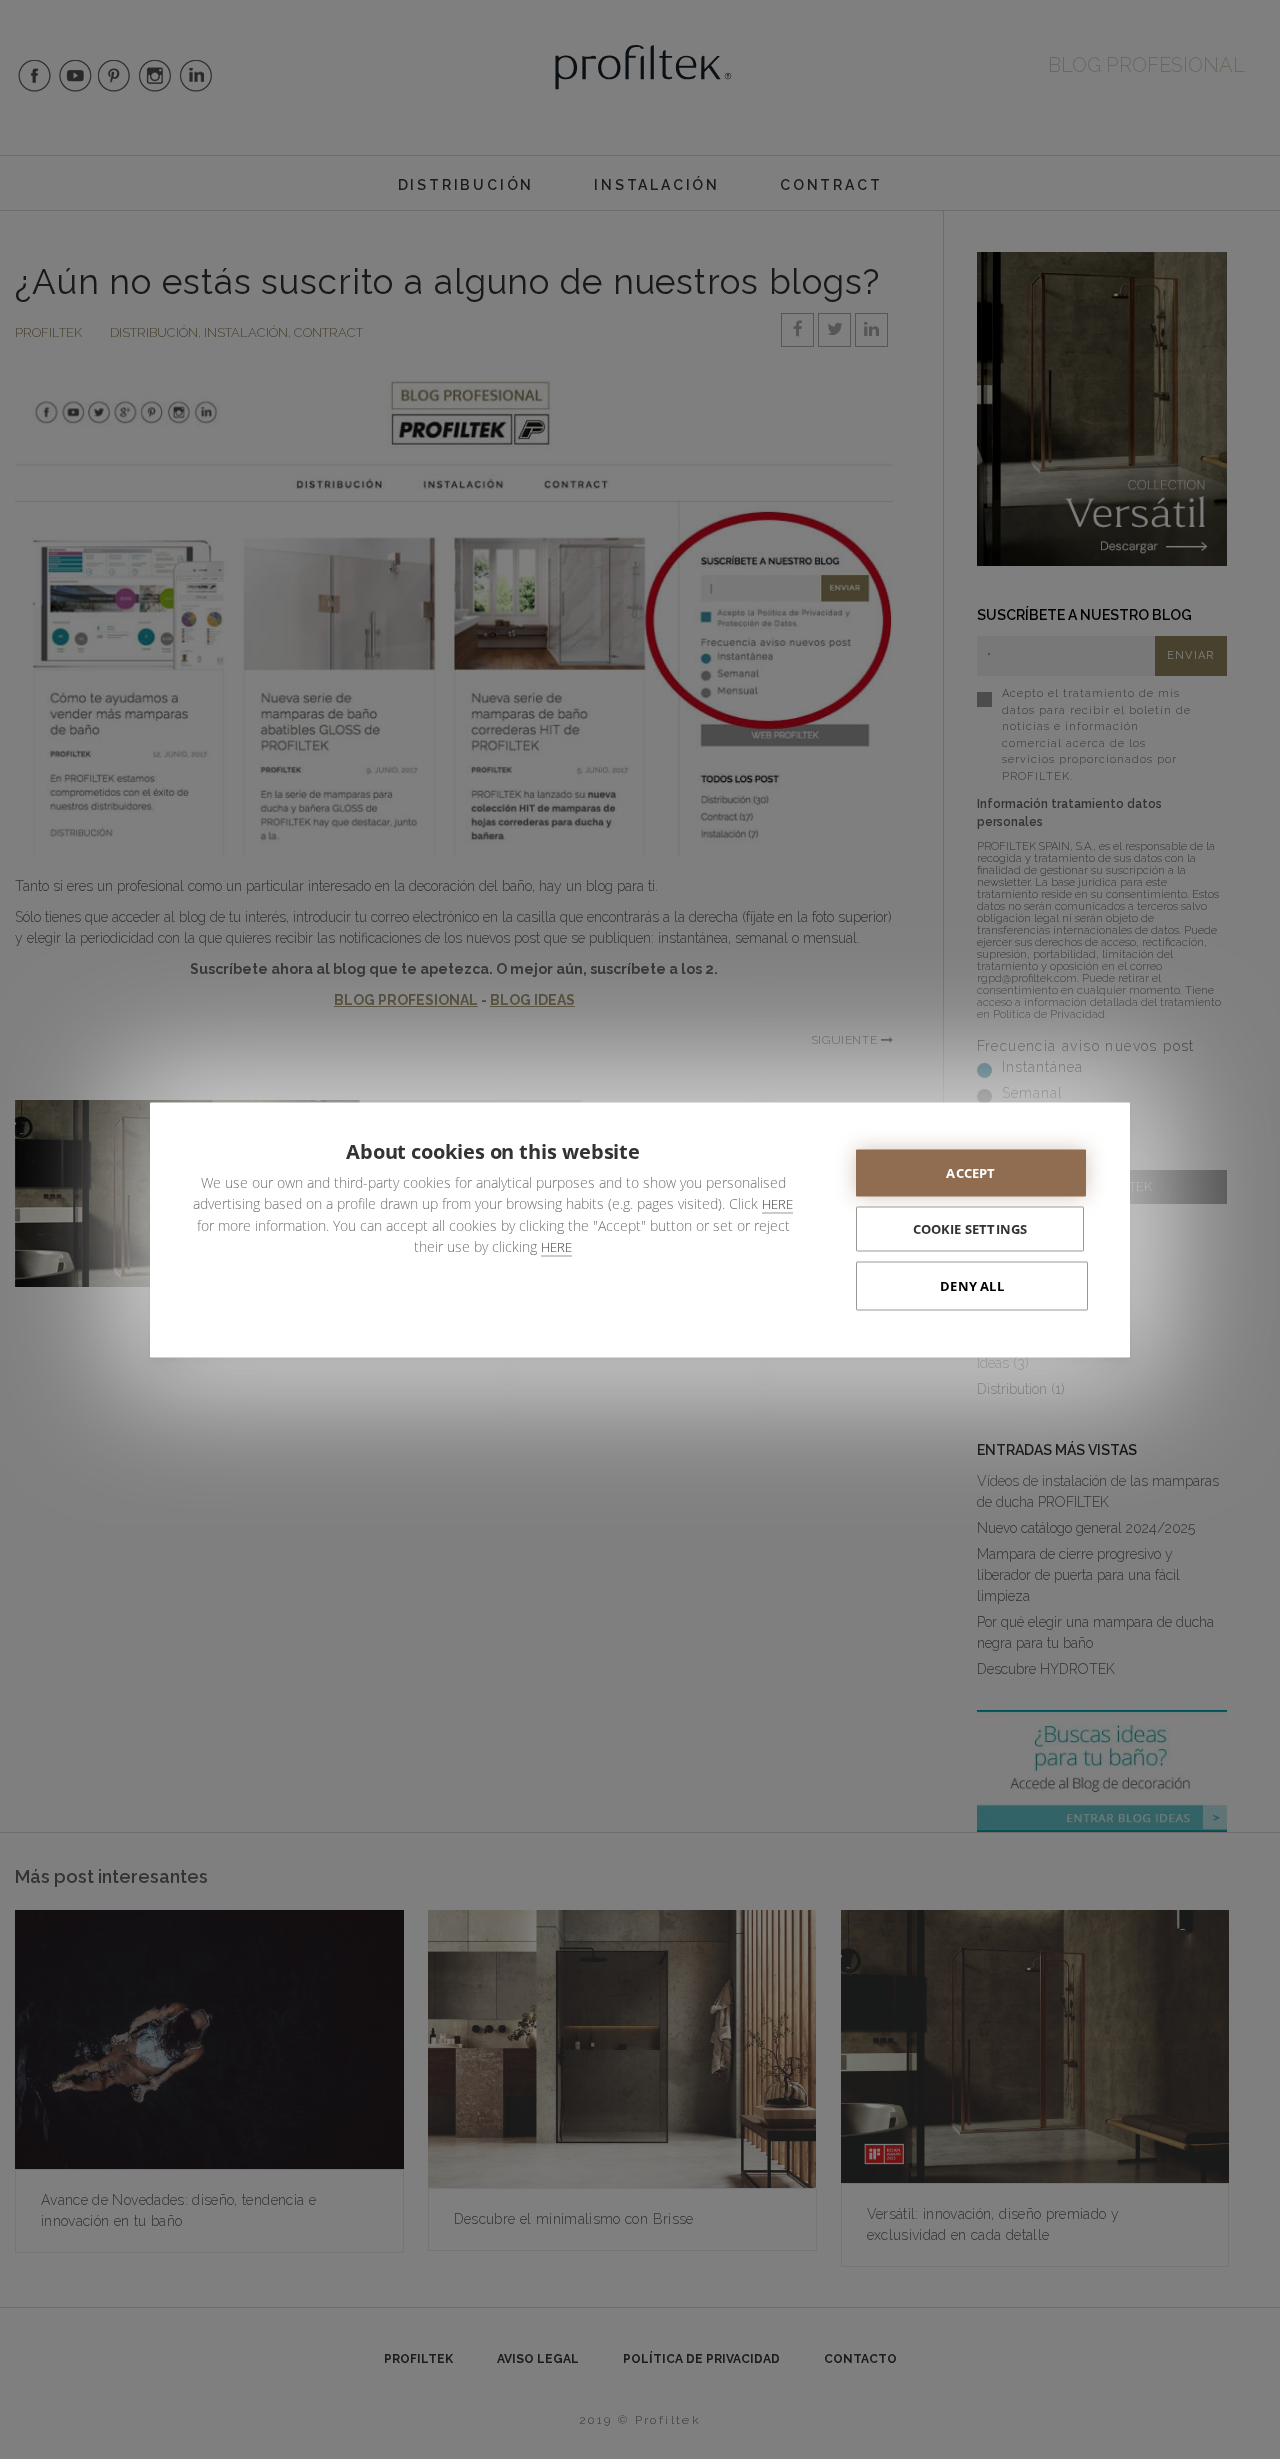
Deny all (972, 1285)
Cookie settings (970, 1228)
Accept (970, 1172)
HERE (777, 1203)
